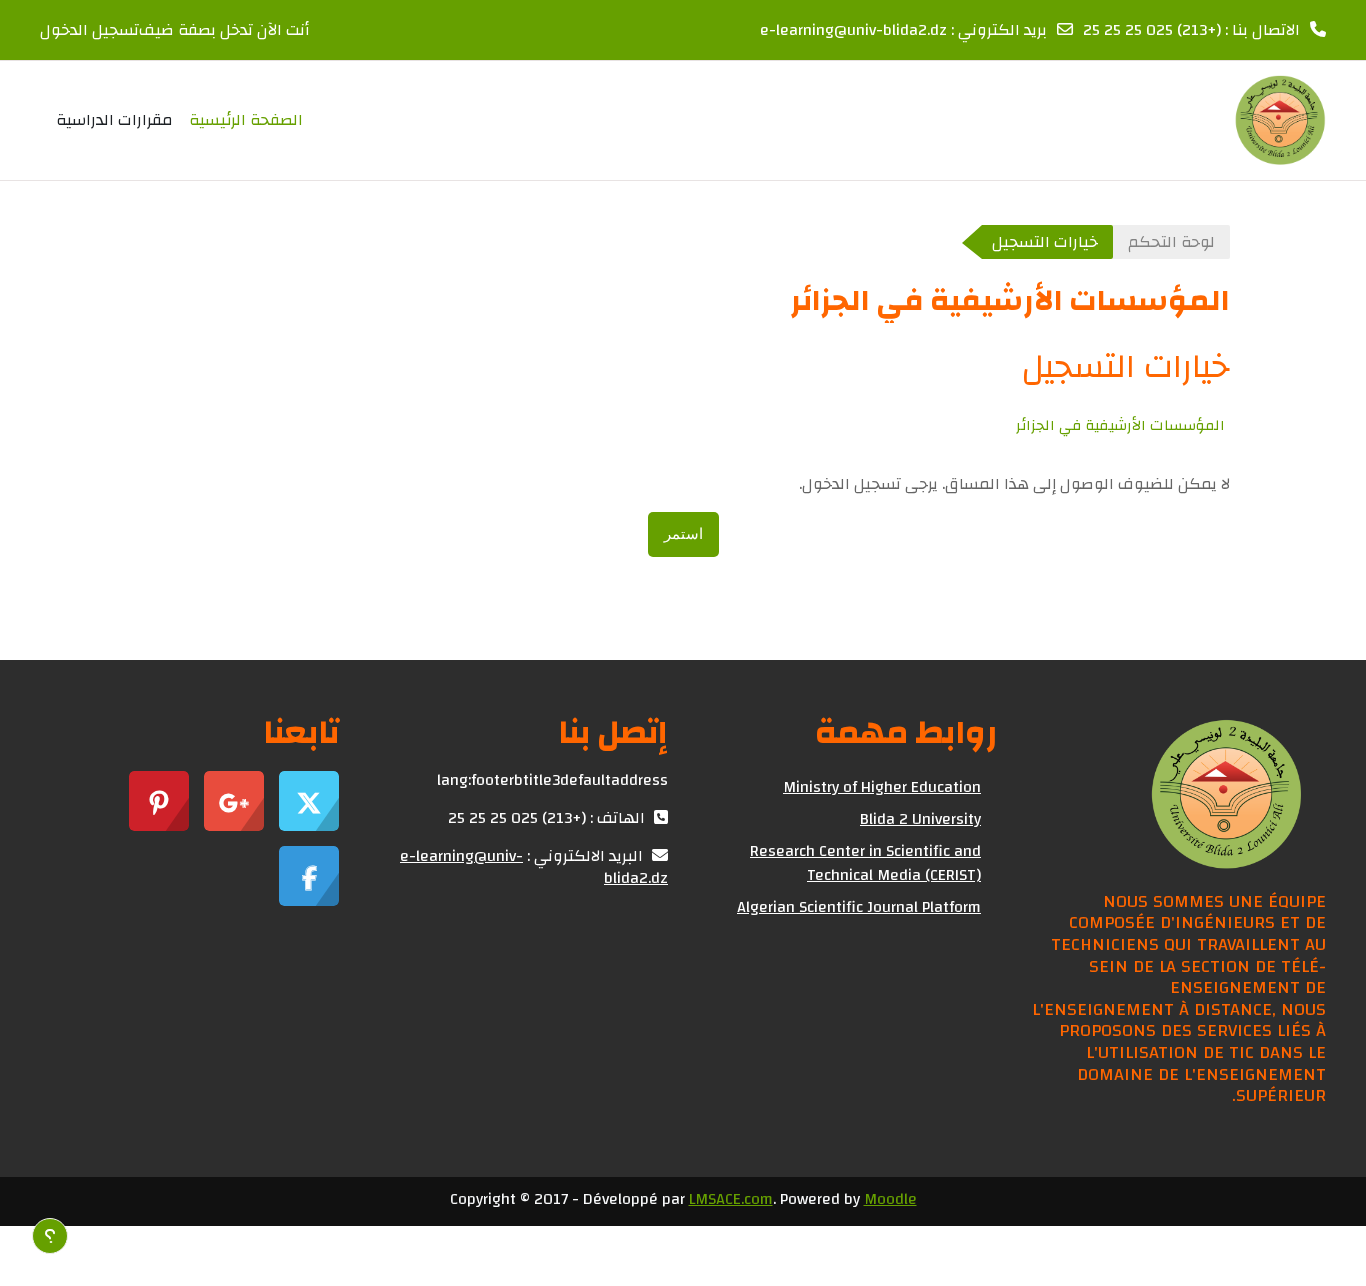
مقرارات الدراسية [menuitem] (114, 120)
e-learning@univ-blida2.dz (853, 30)
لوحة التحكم (1171, 242)
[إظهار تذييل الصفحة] (50, 1236)
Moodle (890, 1199)
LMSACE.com (731, 1199)
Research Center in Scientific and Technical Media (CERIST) (865, 863)
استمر (683, 533)
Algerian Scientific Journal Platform (859, 907)
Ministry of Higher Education (882, 787)
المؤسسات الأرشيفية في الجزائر (1120, 425)
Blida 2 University (920, 819)
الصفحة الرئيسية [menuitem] (246, 120)
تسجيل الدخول (89, 30)
